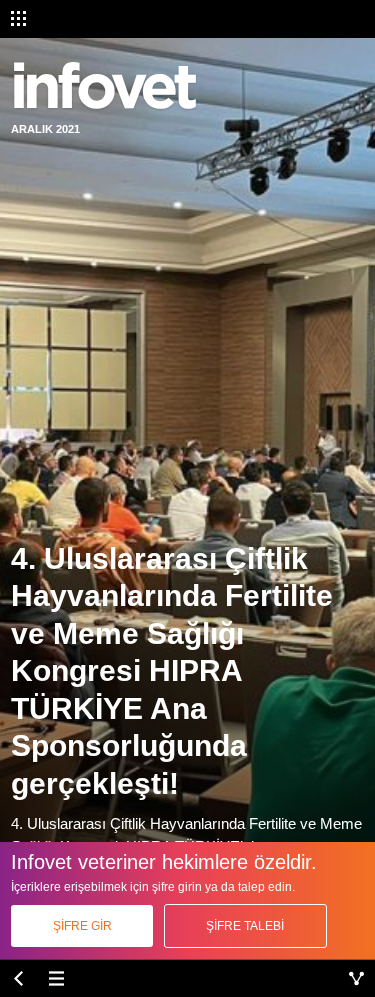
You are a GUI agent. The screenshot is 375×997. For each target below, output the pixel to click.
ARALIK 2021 (45, 129)
